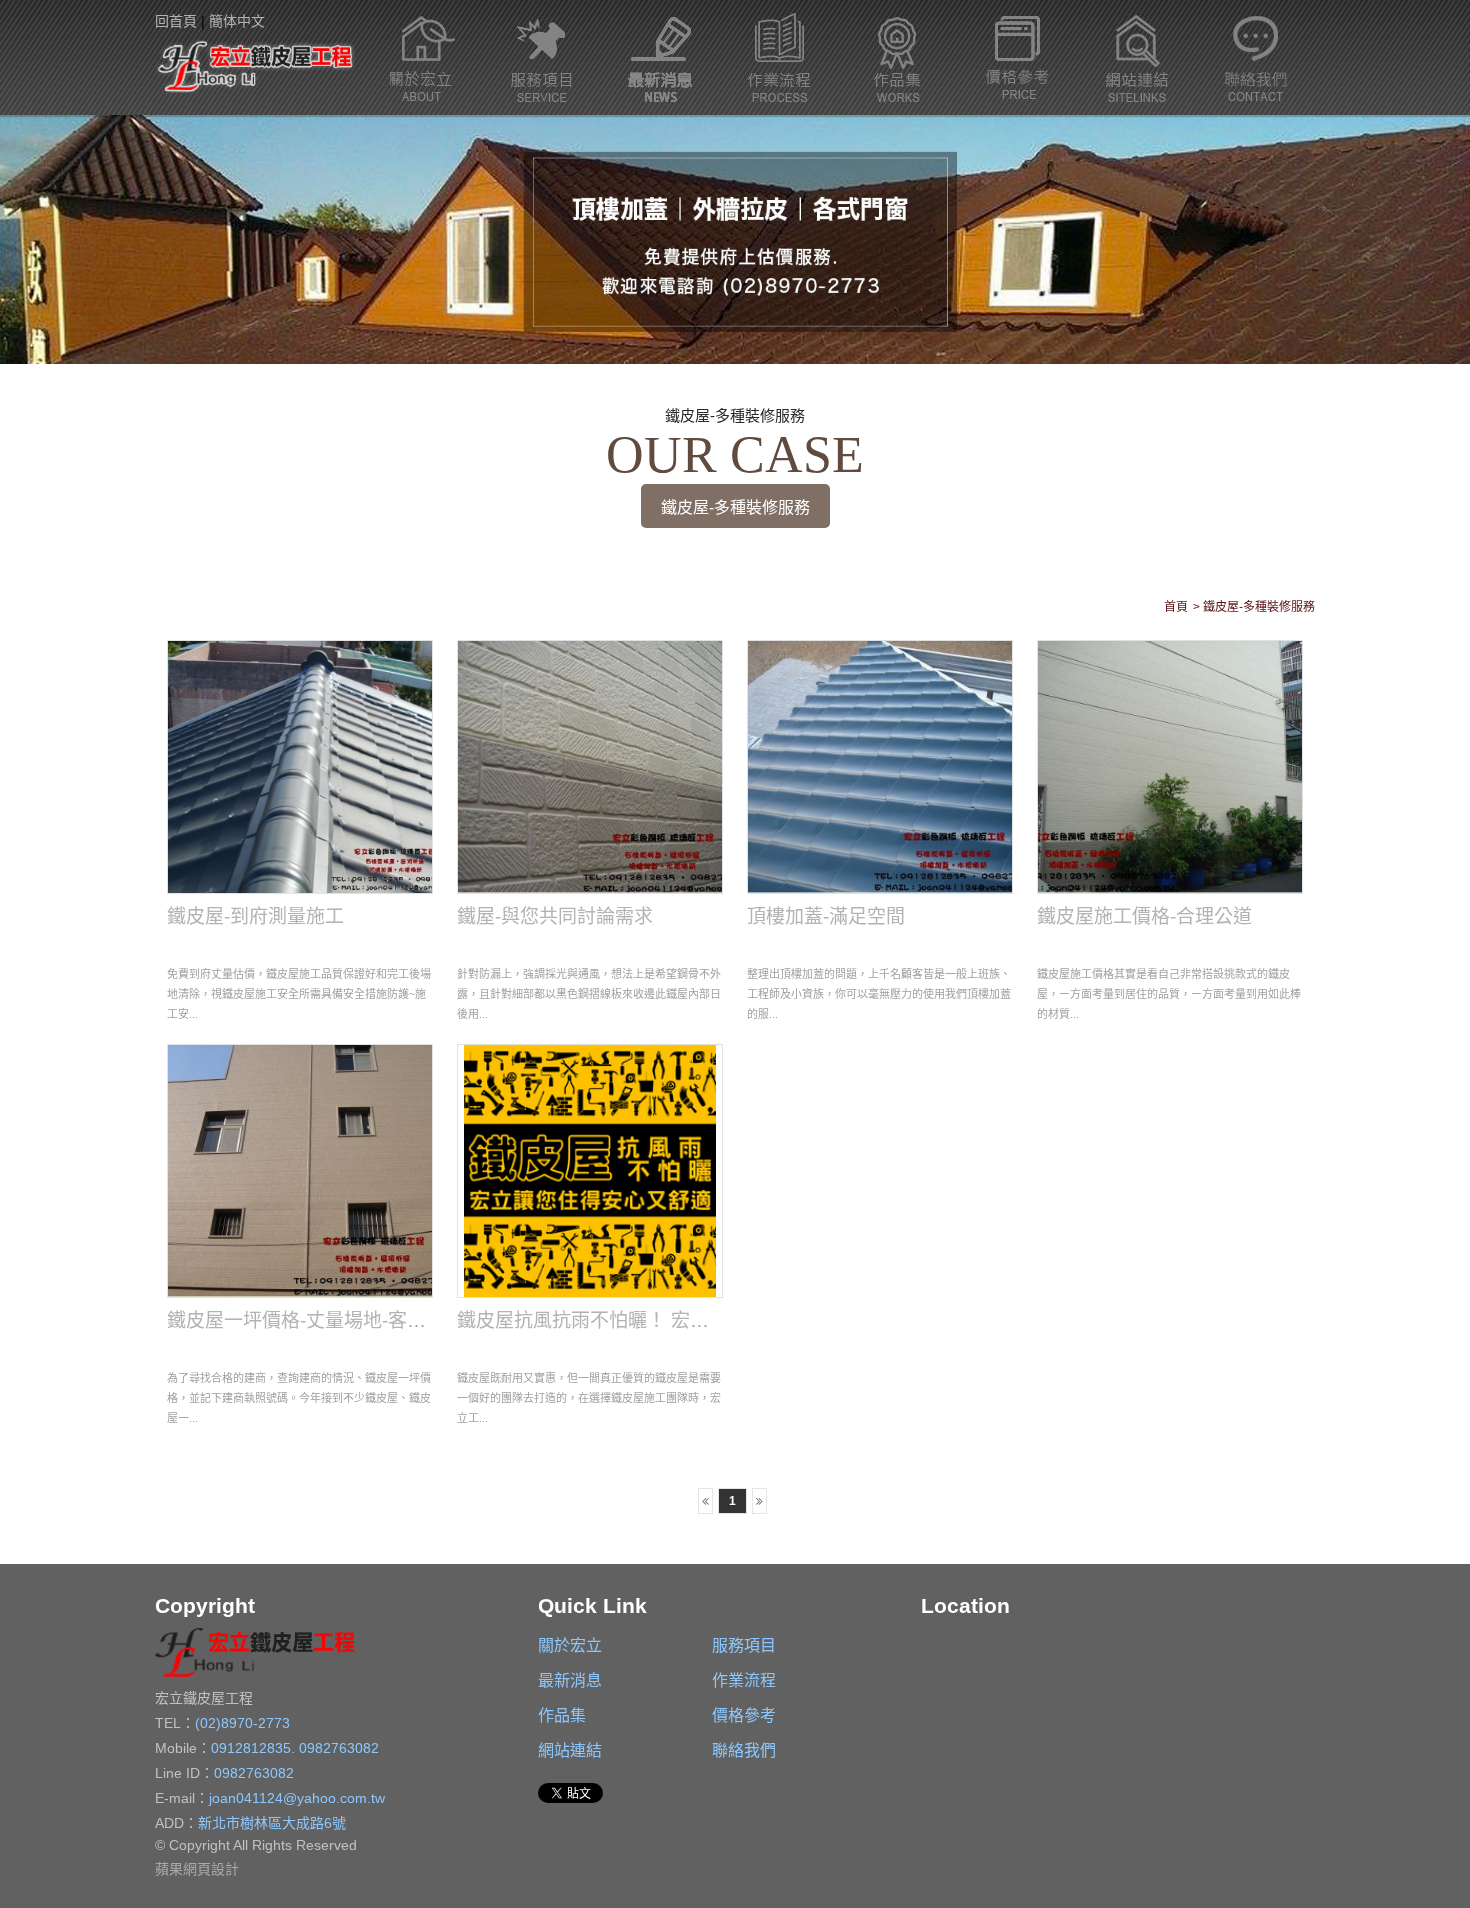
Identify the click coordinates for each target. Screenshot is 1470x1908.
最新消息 (660, 57)
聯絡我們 (1255, 57)
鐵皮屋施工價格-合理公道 (1144, 916)
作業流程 (779, 57)
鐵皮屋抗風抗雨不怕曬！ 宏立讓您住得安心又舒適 (668, 1320)
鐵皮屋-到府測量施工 (255, 916)
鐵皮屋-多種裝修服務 (735, 507)
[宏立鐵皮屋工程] (255, 65)
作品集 (898, 57)
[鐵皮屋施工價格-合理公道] (1170, 767)
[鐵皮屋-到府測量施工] (300, 767)
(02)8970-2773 (242, 1723)
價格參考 (1017, 57)
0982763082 (339, 1748)
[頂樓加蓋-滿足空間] (880, 767)
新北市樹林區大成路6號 (272, 1823)
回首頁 (176, 21)
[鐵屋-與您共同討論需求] (590, 767)
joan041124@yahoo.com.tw (297, 1798)
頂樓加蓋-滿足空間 (826, 916)
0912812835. (255, 1748)
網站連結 (1136, 57)
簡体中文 (237, 21)
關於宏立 (422, 57)
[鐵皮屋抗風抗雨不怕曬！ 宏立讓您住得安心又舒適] (590, 1171)
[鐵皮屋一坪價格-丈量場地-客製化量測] (300, 1171)
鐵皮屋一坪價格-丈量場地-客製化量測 (325, 1320)
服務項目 (541, 57)
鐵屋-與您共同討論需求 (555, 916)
